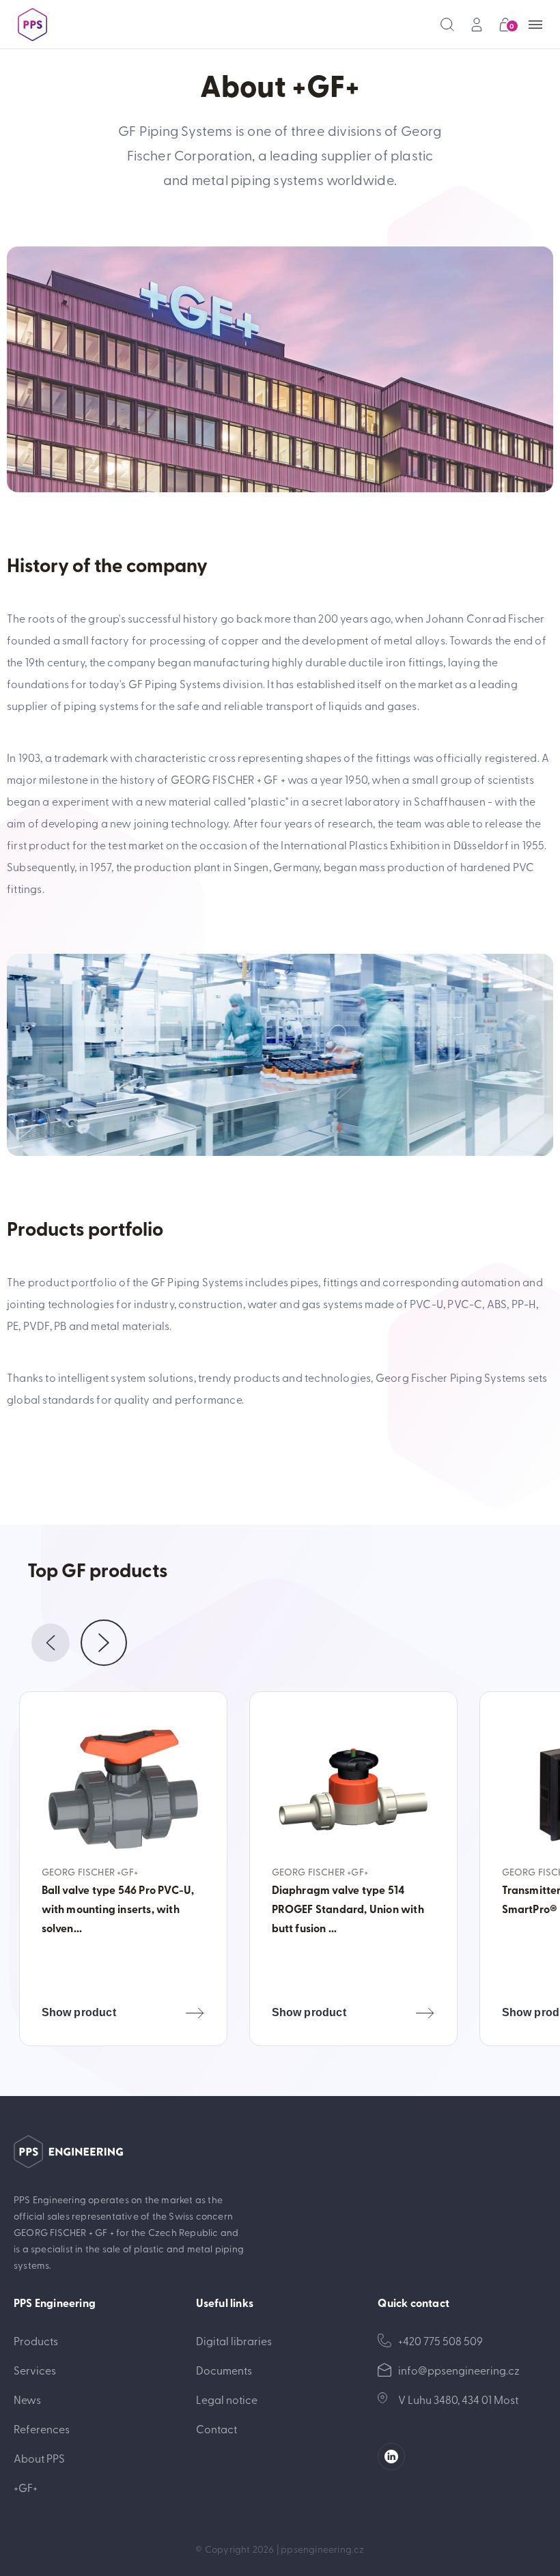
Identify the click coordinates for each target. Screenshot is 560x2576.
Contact (216, 2429)
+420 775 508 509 (440, 2340)
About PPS (39, 2458)
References (42, 2429)
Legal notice (227, 2399)
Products (36, 2340)
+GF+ (26, 2487)
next (104, 1643)
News (27, 2399)
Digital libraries (234, 2340)
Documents (224, 2370)
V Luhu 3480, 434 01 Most (458, 2399)
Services (35, 2370)
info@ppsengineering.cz (459, 2370)
